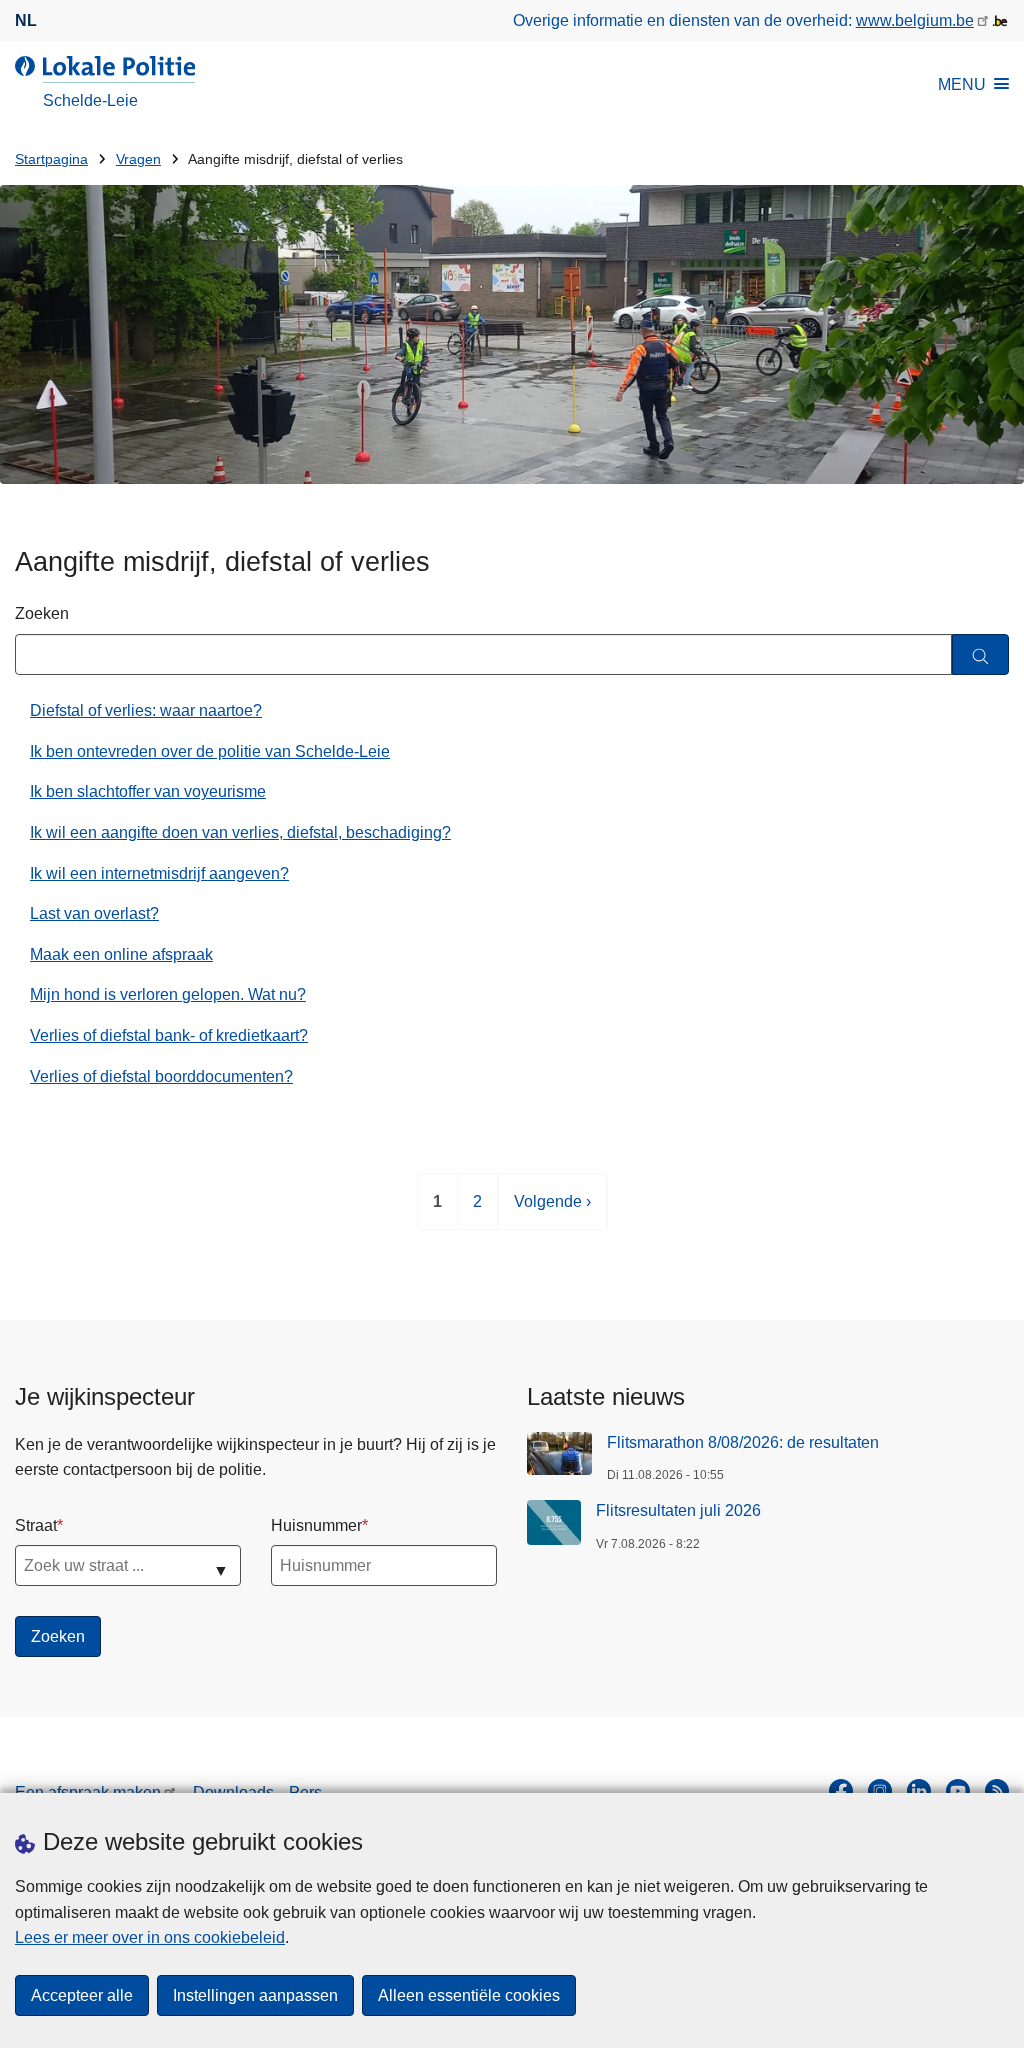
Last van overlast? (94, 913)
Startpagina (51, 159)
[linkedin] (919, 1791)
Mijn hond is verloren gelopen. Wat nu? (168, 994)
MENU (962, 84)
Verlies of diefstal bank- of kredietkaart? (169, 1035)
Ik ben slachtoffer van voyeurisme (148, 791)
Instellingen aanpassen (255, 1995)
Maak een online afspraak (121, 954)
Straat (36, 1525)
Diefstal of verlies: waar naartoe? (146, 710)
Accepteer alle (82, 1995)
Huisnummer (316, 1525)
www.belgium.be (915, 20)
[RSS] (997, 1791)
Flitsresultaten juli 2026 (678, 1510)
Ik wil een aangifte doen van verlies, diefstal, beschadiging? (240, 832)
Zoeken (42, 613)
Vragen (138, 159)
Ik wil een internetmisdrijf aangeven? (159, 873)
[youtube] (958, 1791)
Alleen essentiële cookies (469, 1995)
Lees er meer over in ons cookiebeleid (150, 1937)
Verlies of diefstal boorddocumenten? (161, 1076)
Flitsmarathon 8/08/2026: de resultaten (743, 1442)
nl (26, 20)
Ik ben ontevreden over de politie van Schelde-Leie (210, 751)
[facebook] (841, 1791)
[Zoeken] (980, 654)
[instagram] (880, 1791)
